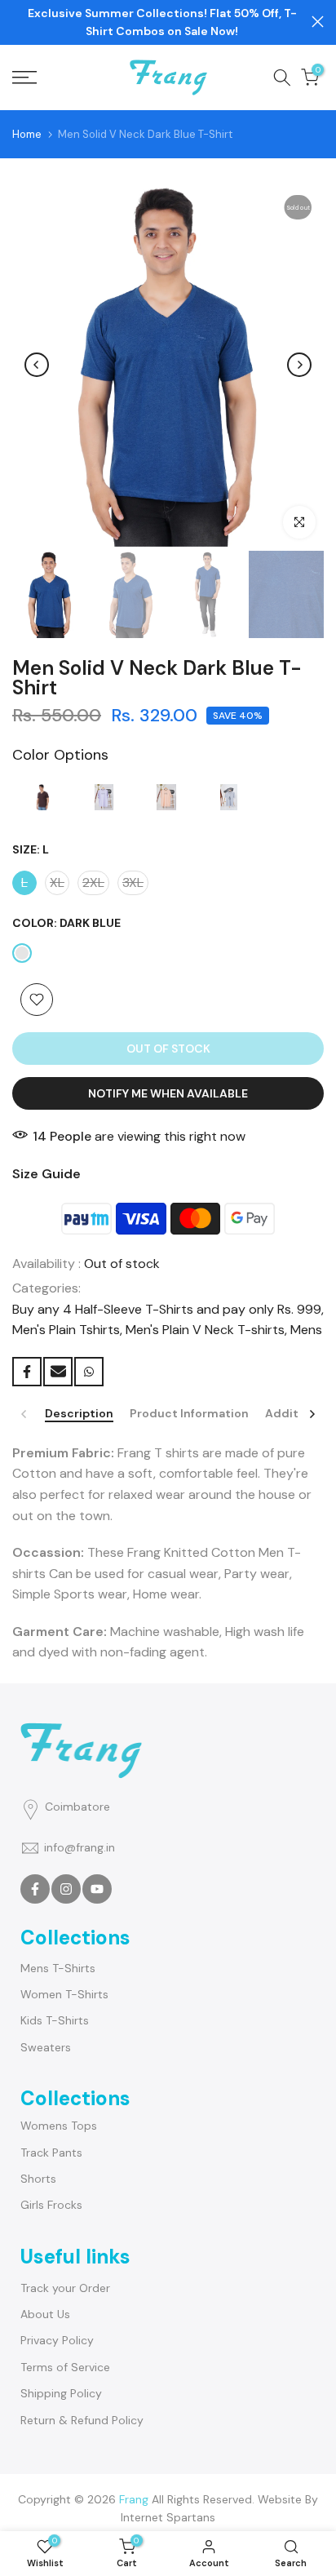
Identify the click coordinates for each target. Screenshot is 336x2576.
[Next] (299, 365)
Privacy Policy (57, 2340)
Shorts (38, 2179)
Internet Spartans (168, 2517)
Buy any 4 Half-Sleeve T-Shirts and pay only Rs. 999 (167, 1309)
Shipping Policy (61, 2393)
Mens (306, 1330)
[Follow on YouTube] (97, 1889)
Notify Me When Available (168, 1093)
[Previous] (37, 365)
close (318, 22)
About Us (45, 2314)
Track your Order (65, 2288)
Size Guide (46, 1174)
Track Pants (51, 2153)
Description (79, 1414)
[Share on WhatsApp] (89, 1372)
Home (27, 134)
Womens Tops (59, 2126)
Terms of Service (65, 2367)
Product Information (189, 1414)
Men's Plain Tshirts (66, 1330)
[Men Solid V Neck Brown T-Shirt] (42, 801)
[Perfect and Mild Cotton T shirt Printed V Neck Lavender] (104, 801)
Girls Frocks (51, 2205)
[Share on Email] (58, 1372)
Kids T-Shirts (55, 2020)
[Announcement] (162, 22)
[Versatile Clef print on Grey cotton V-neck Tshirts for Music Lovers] (228, 801)
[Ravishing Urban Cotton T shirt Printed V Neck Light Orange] (166, 801)
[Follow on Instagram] (66, 1889)
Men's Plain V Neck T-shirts (205, 1330)
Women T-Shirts (64, 1994)
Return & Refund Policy (82, 2420)
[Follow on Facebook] (35, 1889)
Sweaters (46, 2047)
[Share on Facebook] (27, 1372)
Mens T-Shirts (58, 1968)
